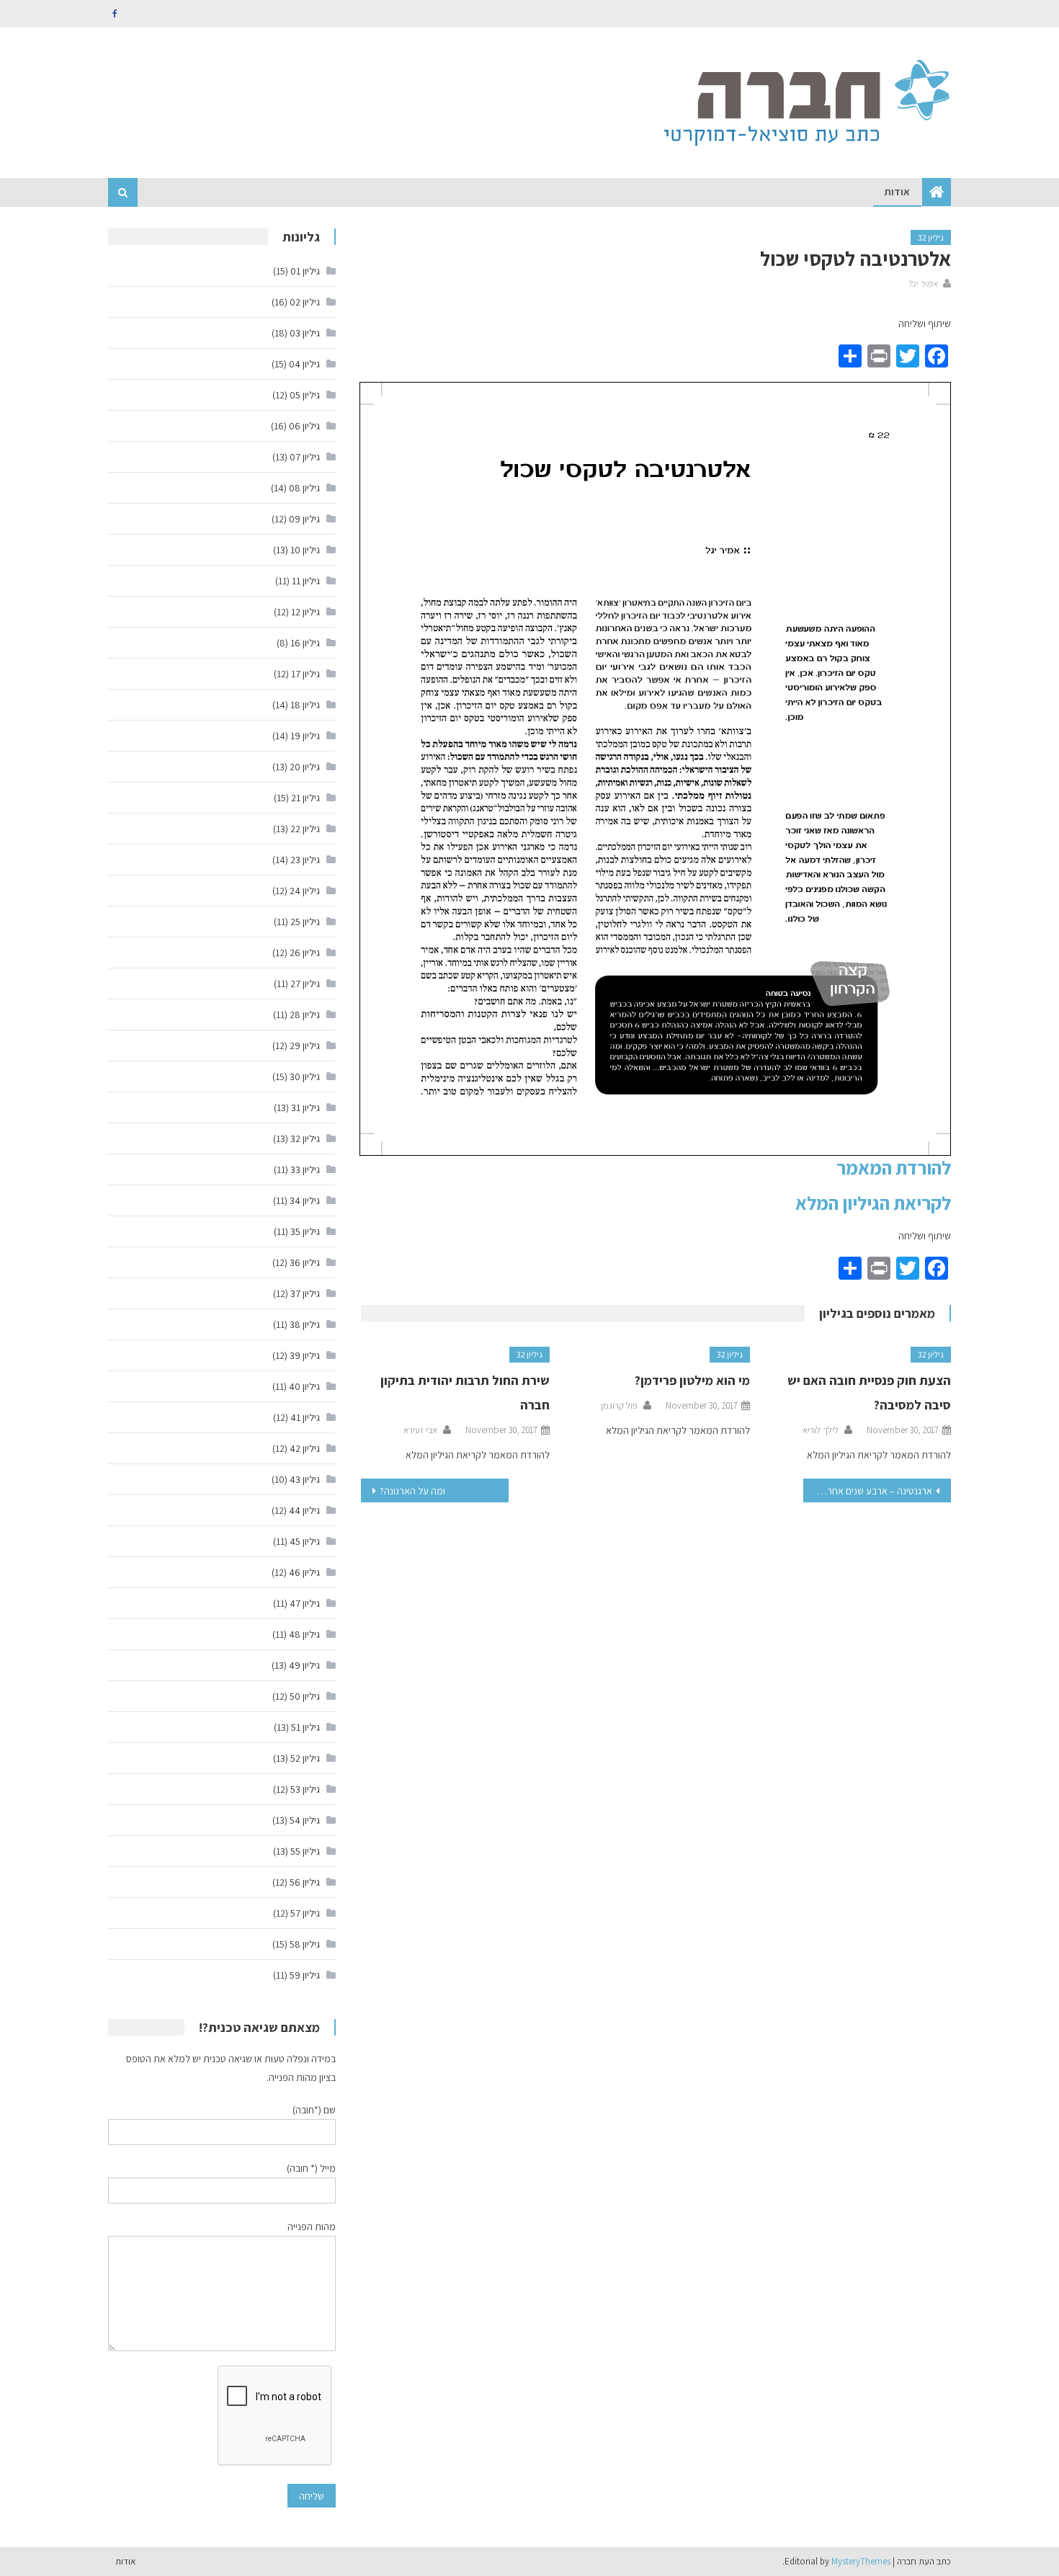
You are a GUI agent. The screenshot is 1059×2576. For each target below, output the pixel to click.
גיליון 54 (305, 1820)
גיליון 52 (305, 1758)
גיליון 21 (305, 798)
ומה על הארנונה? (412, 1491)
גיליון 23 (305, 860)
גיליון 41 (305, 1417)
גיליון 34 (305, 1200)
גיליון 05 (305, 395)
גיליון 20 (305, 767)
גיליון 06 (304, 426)
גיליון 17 (305, 674)
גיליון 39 (305, 1355)
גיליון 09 (304, 519)
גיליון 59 (305, 1975)
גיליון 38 (305, 1324)
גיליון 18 (305, 705)
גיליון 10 (305, 550)
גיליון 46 (304, 1572)
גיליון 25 (305, 922)
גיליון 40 (304, 1386)
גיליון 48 (304, 1634)
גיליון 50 (305, 1696)
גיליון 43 (305, 1479)
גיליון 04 (304, 364)
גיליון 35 (305, 1231)
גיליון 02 (305, 302)
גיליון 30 (305, 1077)
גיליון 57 (305, 1913)
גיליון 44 (304, 1510)
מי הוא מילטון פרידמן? (692, 1380)
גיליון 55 (305, 1851)
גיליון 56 (305, 1882)
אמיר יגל (922, 284)
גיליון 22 (305, 829)
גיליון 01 (305, 271)
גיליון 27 (305, 984)
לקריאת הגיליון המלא (873, 1203)
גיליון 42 (305, 1448)
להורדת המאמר (894, 1167)
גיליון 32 (931, 237)
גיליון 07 (305, 457)
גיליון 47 (305, 1603)
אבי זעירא (420, 1430)
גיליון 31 (305, 1107)
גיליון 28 (305, 1015)
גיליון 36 (305, 1262)
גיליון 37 (305, 1293)
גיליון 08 (304, 488)
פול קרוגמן (619, 1405)
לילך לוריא (821, 1430)
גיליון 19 (305, 736)
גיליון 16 (305, 643)
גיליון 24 (305, 891)
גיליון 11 (306, 581)
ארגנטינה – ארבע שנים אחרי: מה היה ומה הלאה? (868, 1491)
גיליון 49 (304, 1665)
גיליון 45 (305, 1541)
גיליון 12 (305, 612)
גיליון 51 (305, 1727)
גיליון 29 (305, 1046)
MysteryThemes (861, 2561)
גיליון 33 (305, 1169)
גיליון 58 (305, 1944)
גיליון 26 (305, 953)
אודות (897, 192)
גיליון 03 (305, 333)
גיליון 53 (305, 1789)
